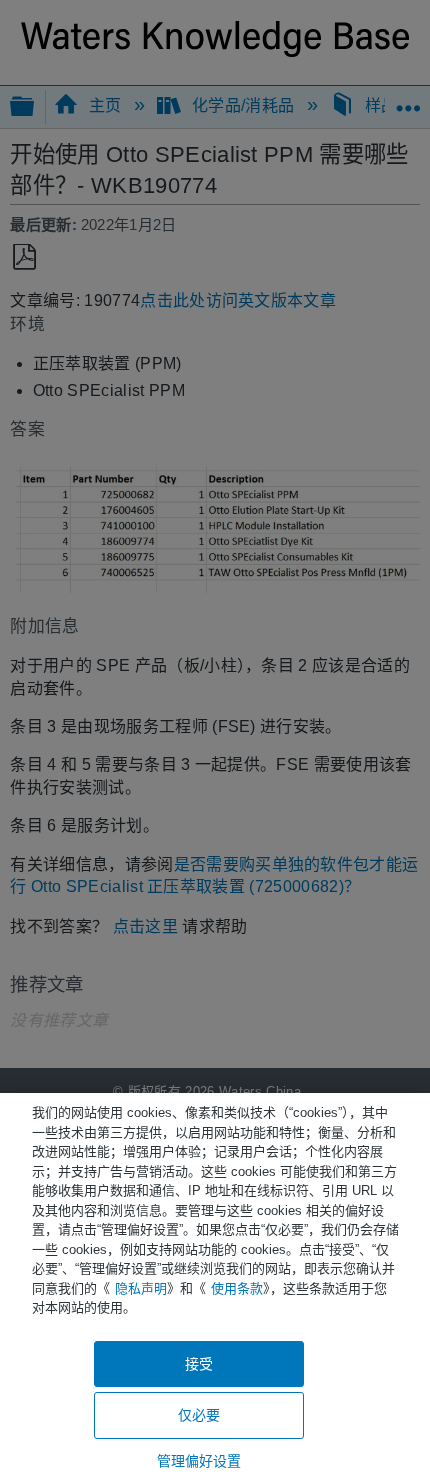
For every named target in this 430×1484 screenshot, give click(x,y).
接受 (199, 1364)
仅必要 (199, 1415)
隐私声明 (141, 1288)
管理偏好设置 (199, 1461)
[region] (215, 1288)
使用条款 (237, 1288)
